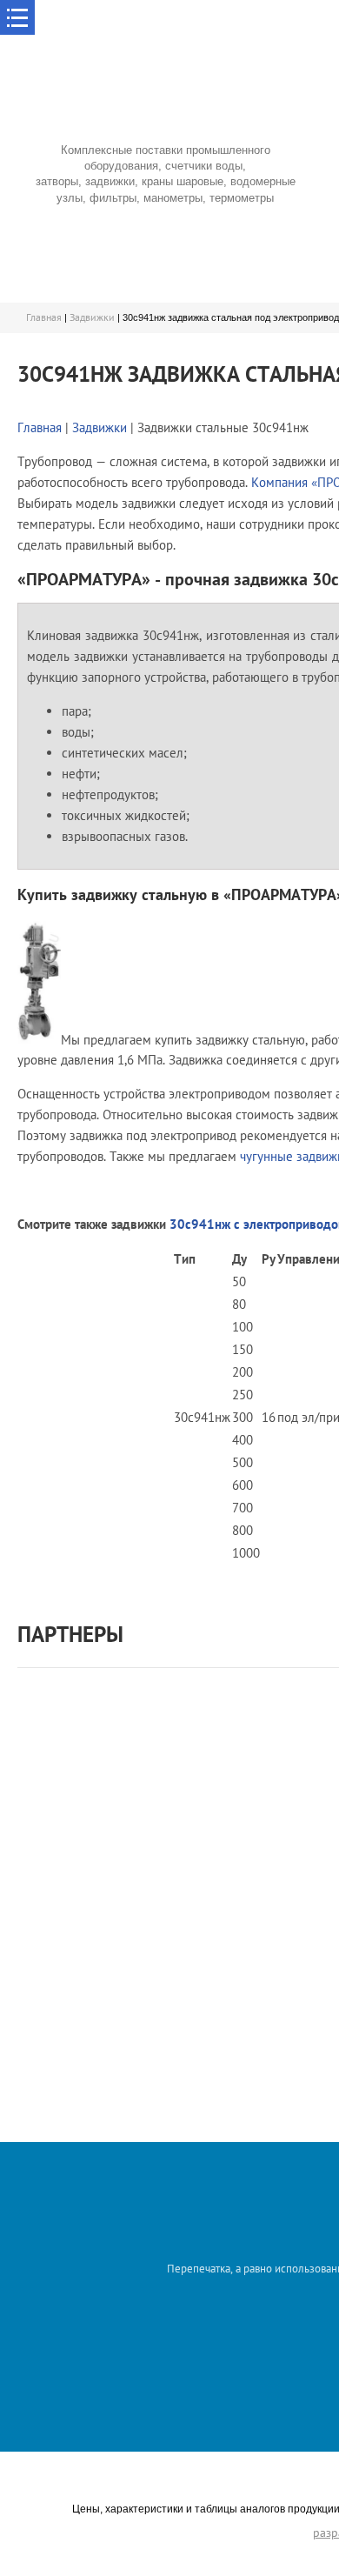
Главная (44, 317)
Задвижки (92, 317)
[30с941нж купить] (39, 1039)
